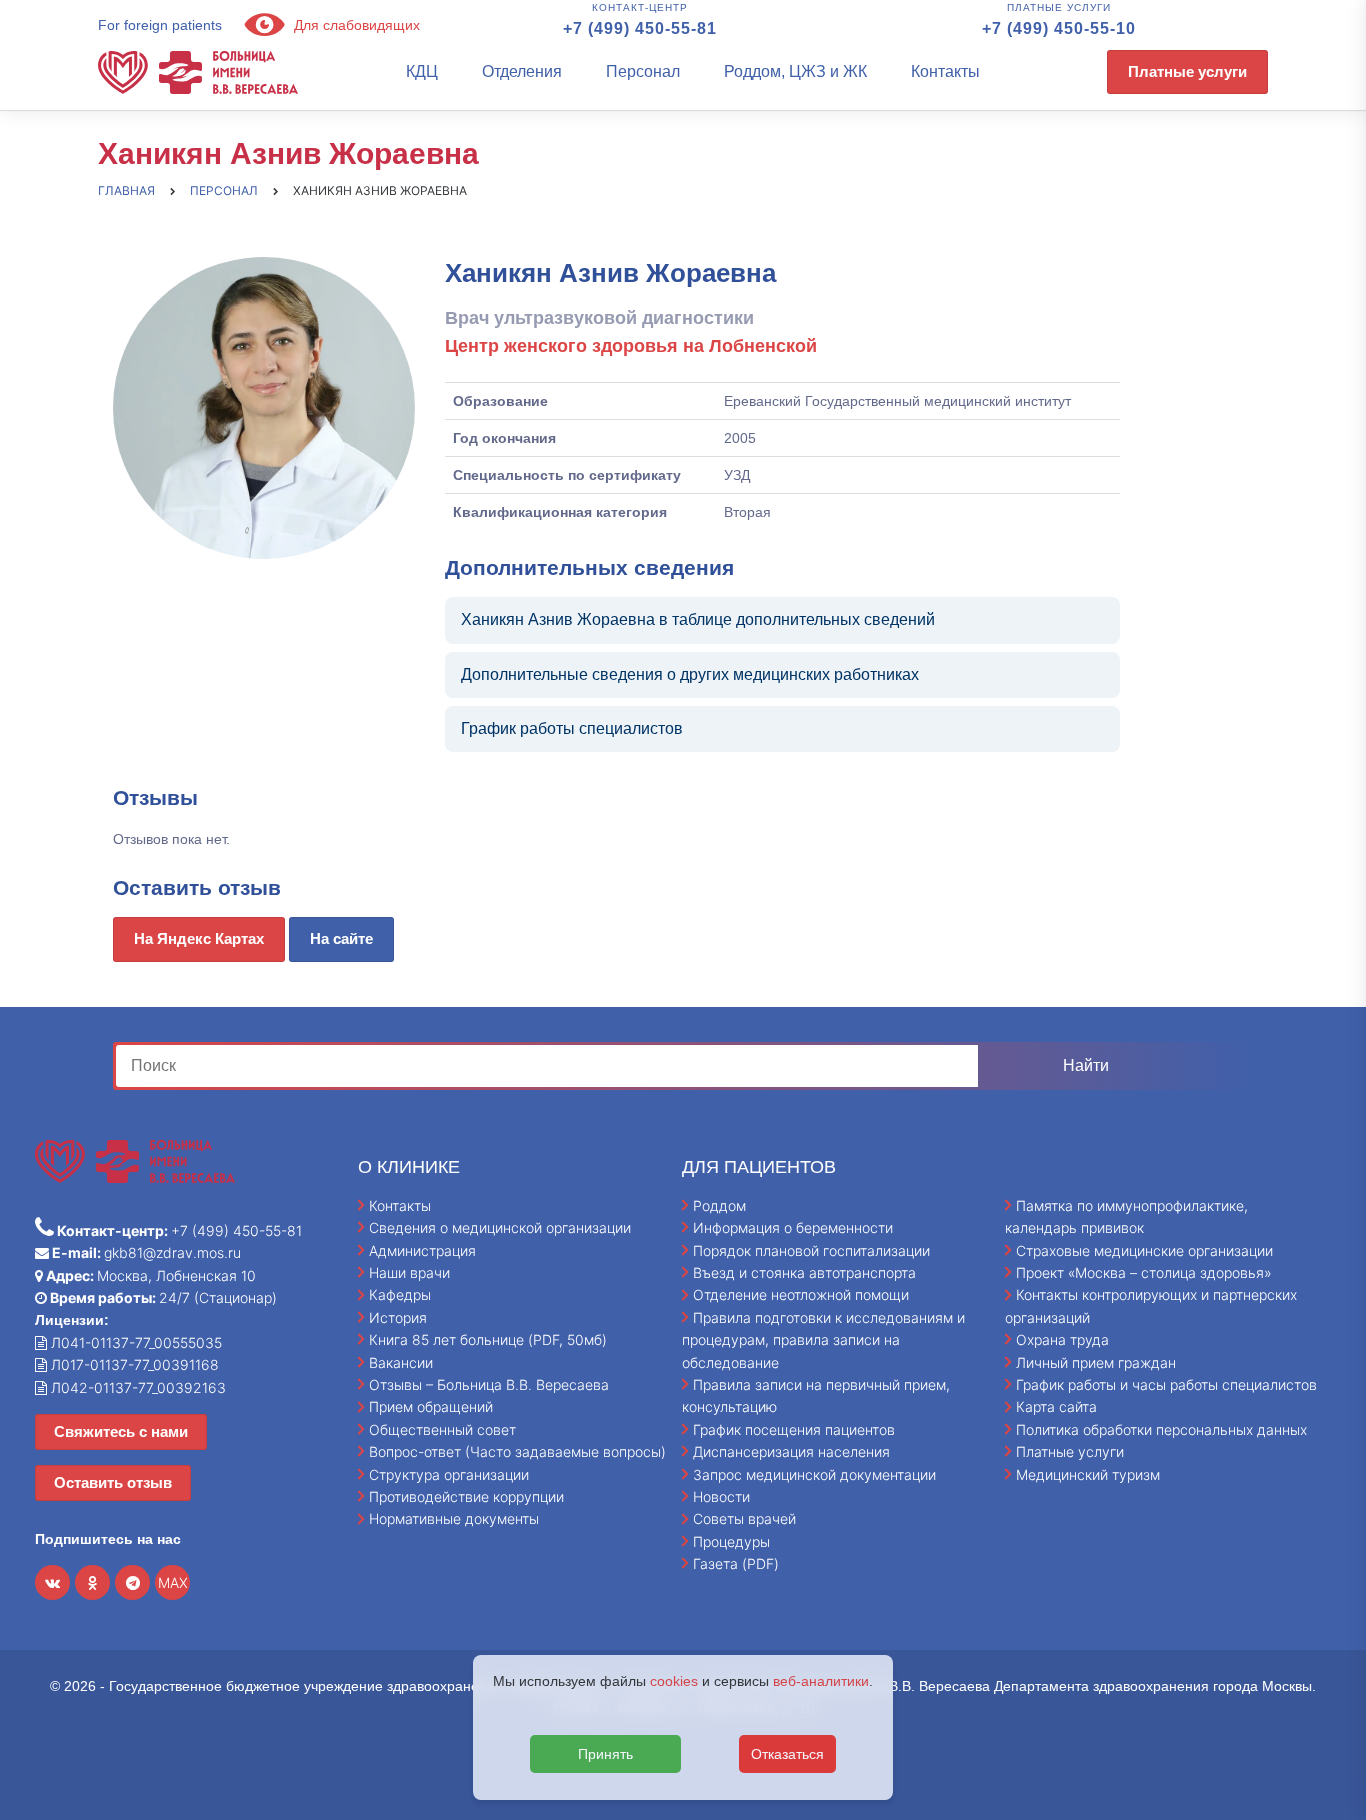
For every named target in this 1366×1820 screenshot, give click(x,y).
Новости (721, 1496)
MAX (173, 1582)
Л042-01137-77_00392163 (136, 1387)
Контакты (945, 71)
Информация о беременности (793, 1227)
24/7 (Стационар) (162, 1297)
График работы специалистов (572, 728)
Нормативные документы (454, 1518)
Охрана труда (1062, 1339)
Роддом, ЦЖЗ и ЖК (795, 71)
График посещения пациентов (794, 1429)
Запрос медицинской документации (814, 1474)
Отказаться (787, 1754)
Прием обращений (431, 1406)
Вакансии (401, 1362)
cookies (674, 1681)
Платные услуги (1187, 71)
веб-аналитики (821, 1681)
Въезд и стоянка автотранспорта (804, 1272)
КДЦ (422, 71)
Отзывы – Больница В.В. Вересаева (489, 1384)
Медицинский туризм (1088, 1474)
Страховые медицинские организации (1144, 1250)
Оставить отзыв (113, 1482)
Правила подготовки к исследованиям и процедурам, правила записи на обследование (823, 1340)
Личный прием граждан (1096, 1362)
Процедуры (731, 1541)
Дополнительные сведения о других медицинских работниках (690, 674)
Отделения (522, 71)
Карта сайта (1056, 1406)
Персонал (643, 71)
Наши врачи (409, 1272)
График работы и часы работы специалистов (1166, 1384)
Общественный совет (442, 1429)
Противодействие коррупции (466, 1496)
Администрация (422, 1250)
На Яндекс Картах (199, 938)
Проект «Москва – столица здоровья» (1144, 1272)
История (398, 1317)
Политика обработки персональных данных (1161, 1429)
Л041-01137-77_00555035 (134, 1342)
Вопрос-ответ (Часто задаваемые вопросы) (517, 1451)
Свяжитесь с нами (121, 1431)
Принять (605, 1754)
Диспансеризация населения (791, 1451)
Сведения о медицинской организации (500, 1227)
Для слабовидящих (355, 25)
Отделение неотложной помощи (801, 1294)
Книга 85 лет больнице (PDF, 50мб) (488, 1339)
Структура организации (449, 1474)
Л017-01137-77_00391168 (133, 1364)
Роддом (719, 1205)
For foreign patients (160, 25)
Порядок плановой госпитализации (811, 1250)
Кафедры (400, 1294)
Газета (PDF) (736, 1563)
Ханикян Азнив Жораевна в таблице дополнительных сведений (698, 619)
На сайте (341, 938)
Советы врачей (744, 1518)
